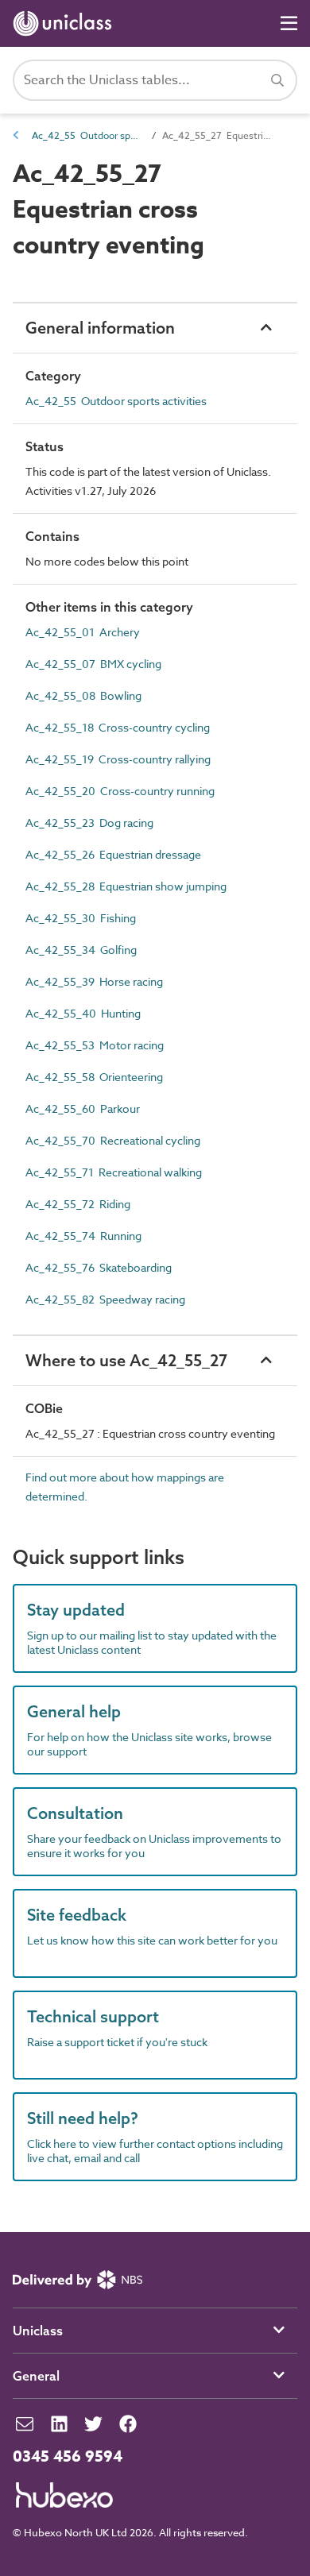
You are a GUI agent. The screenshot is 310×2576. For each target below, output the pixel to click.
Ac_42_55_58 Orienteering (94, 1077)
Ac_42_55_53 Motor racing (95, 1045)
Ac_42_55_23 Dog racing (89, 823)
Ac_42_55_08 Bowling (83, 695)
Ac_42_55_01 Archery (83, 632)
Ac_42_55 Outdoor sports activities (87, 135)
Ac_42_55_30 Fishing (81, 918)
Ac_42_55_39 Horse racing (94, 981)
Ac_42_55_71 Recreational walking (114, 1172)
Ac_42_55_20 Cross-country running (120, 791)
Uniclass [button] (38, 2331)
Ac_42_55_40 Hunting (83, 1013)
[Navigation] (289, 23)
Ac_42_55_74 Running (83, 1236)
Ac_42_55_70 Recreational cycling (113, 1140)
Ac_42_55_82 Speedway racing (105, 1299)
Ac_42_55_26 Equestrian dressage (113, 854)
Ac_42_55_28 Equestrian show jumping (126, 886)
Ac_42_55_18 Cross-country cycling (118, 727)
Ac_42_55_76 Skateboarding (99, 1267)
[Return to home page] (66, 23)
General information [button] (100, 328)
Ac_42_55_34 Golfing (81, 950)
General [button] (36, 2376)
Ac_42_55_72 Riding (78, 1204)
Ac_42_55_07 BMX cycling (93, 664)
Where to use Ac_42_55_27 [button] (126, 1360)
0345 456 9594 (68, 2457)
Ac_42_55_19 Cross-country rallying (118, 759)
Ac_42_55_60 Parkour (83, 1108)
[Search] (277, 80)
